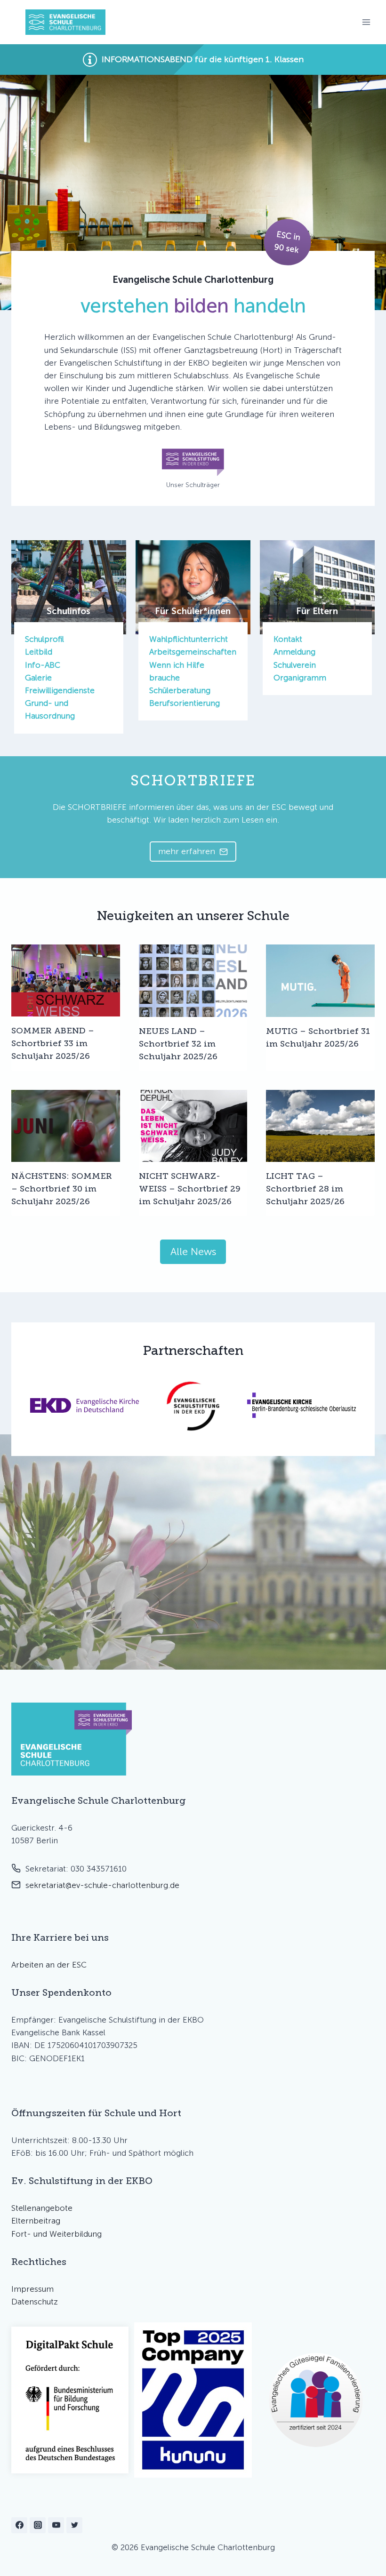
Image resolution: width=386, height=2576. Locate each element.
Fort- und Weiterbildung (56, 2234)
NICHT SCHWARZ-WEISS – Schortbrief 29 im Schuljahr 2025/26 (190, 1189)
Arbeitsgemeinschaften (193, 652)
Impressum (32, 2289)
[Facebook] (19, 2525)
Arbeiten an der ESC (49, 1965)
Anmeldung (294, 652)
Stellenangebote (42, 2208)
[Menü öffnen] (366, 22)
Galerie (38, 678)
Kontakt (288, 639)
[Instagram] (38, 2525)
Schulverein (295, 665)
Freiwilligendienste (60, 690)
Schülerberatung (180, 690)
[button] (193, 60)
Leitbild (39, 652)
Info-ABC (43, 665)
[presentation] (66, 981)
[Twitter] (74, 2525)
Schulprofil (44, 639)
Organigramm (300, 678)
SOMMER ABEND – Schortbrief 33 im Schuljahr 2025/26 (53, 1043)
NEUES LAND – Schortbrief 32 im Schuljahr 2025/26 (178, 1044)
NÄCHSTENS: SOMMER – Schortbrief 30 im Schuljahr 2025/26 (62, 1189)
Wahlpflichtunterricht (189, 639)
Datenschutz (35, 2302)
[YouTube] (56, 2525)
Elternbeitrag (36, 2221)
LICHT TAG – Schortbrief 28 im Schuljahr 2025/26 (305, 1189)
